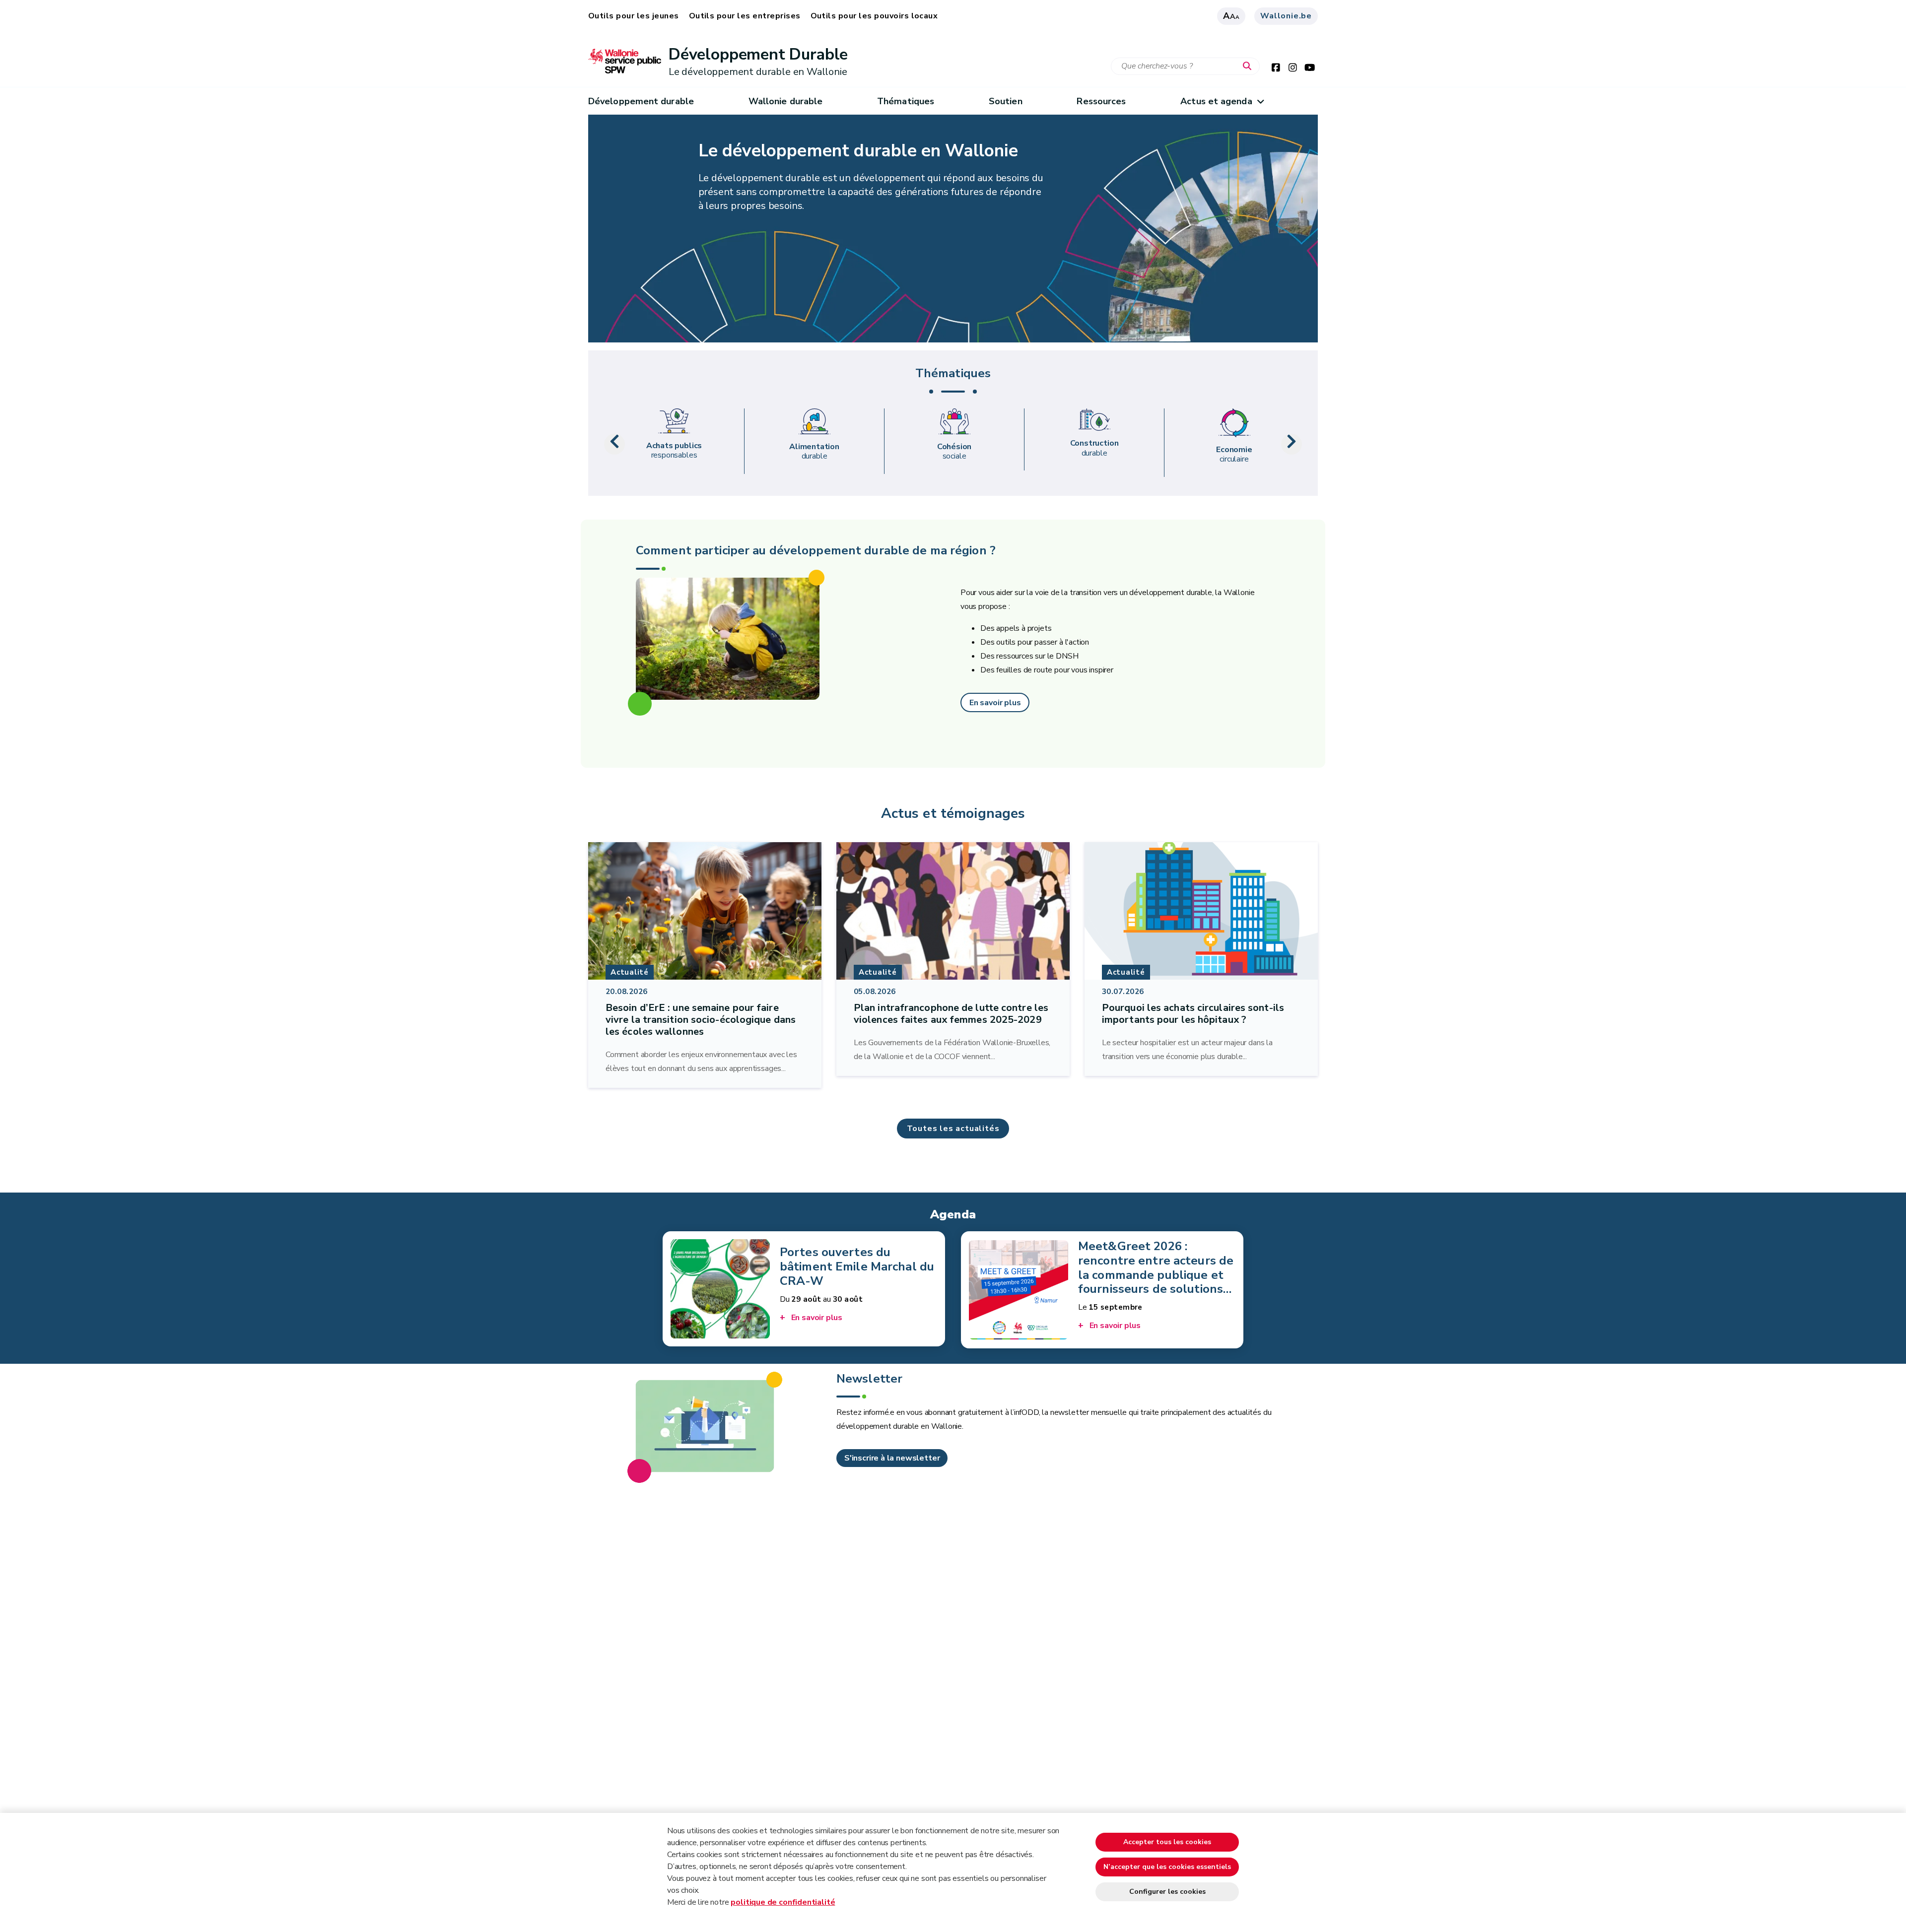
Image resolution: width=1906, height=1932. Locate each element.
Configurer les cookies (1167, 1892)
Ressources (1101, 101)
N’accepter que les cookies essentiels (1167, 1867)
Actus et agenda (1216, 101)
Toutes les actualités (953, 1129)
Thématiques (906, 101)
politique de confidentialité (783, 1902)
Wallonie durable (785, 101)
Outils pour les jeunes (634, 16)
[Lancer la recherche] (1249, 67)
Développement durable (641, 101)
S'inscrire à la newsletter (892, 1458)
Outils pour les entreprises (745, 16)
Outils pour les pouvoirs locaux (874, 16)
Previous (614, 444)
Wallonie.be (1286, 16)
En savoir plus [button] (995, 703)
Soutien (1006, 101)
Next (1292, 444)
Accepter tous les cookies (1167, 1842)
